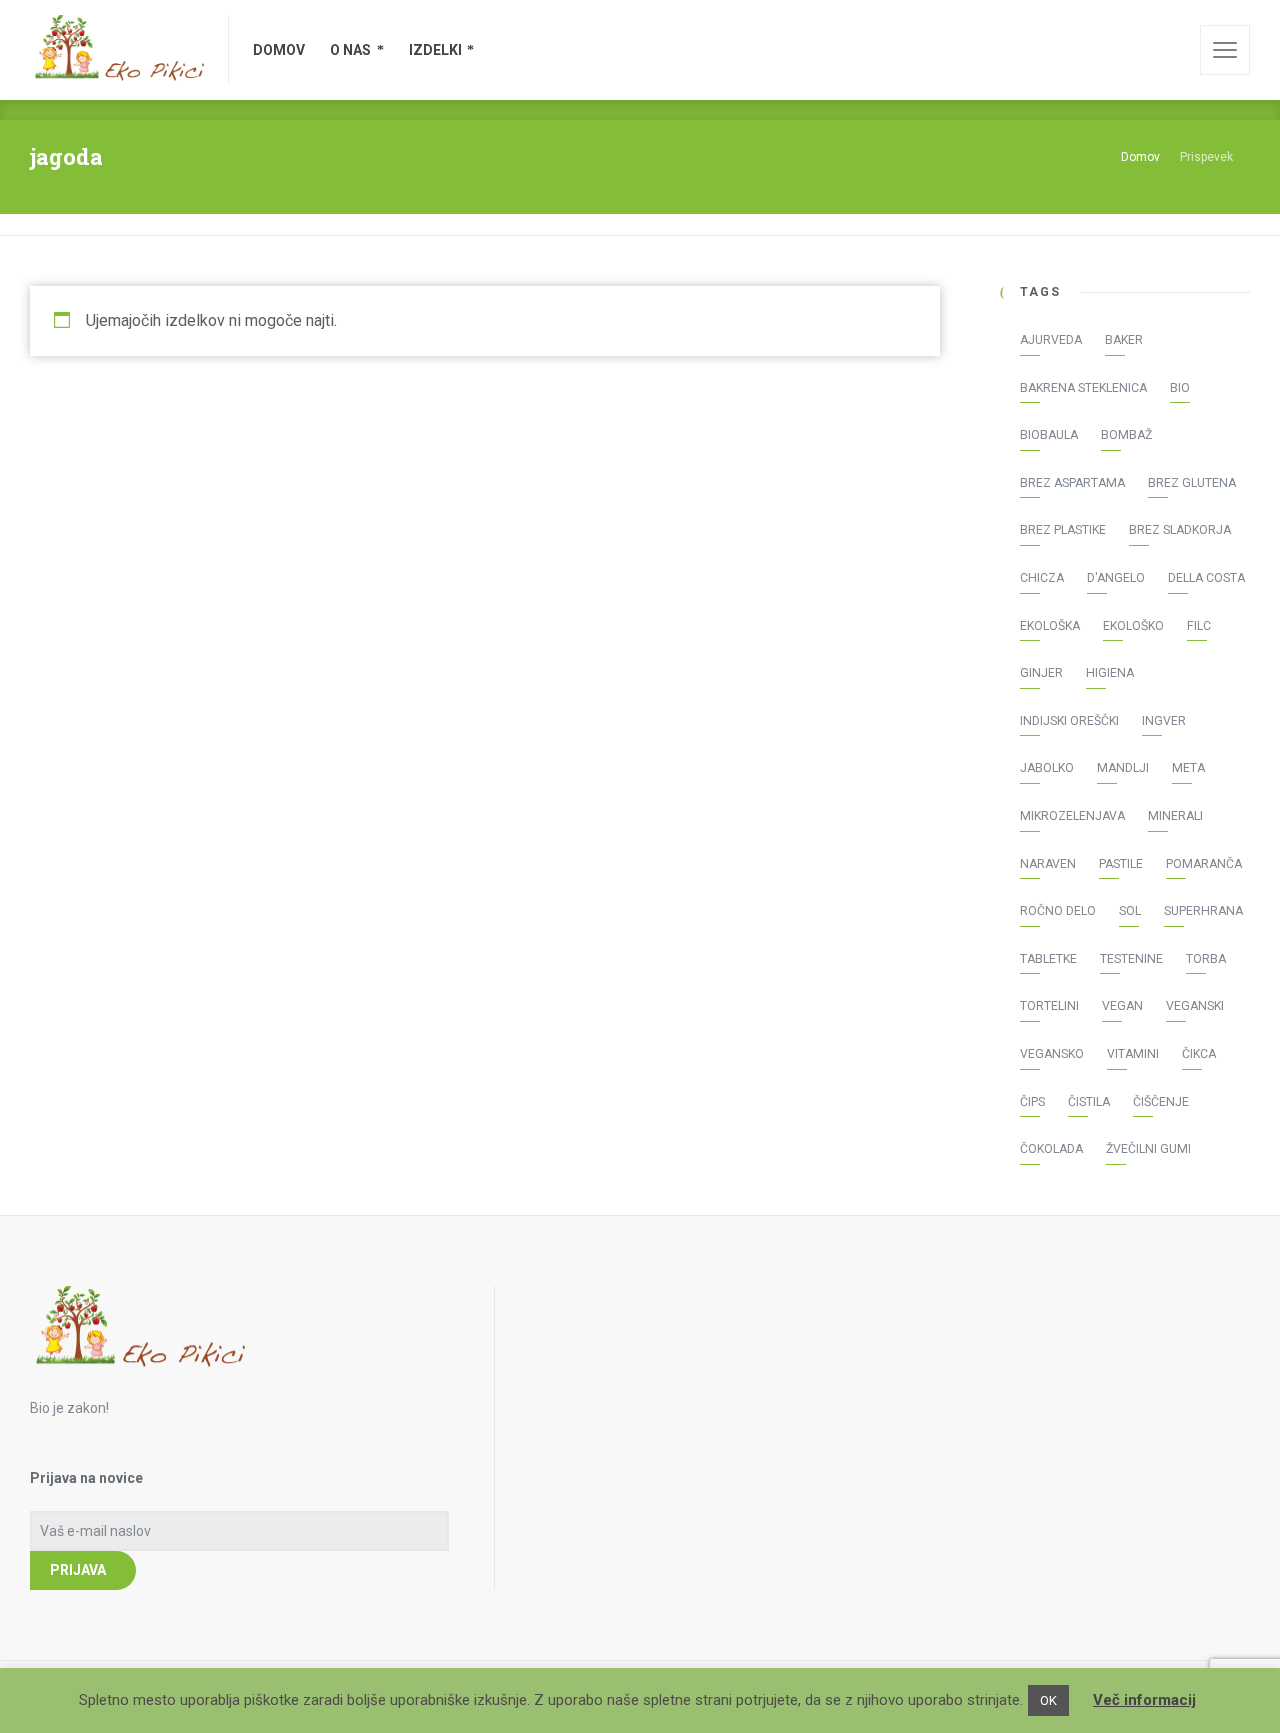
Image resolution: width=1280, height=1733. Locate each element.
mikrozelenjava (1072, 816)
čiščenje (1161, 1102)
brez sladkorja (1180, 530)
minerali (1175, 816)
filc (1199, 626)
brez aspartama (1072, 483)
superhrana (1203, 911)
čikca (1199, 1054)
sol (1130, 911)
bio (1180, 388)
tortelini (1049, 1006)
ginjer (1041, 673)
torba (1206, 959)
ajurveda (1051, 340)
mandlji (1123, 768)
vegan (1122, 1006)
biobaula (1049, 435)
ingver (1164, 721)
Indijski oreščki (1069, 721)
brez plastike (1063, 530)
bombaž (1126, 435)
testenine (1131, 959)
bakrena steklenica (1083, 388)
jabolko (1047, 768)
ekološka (1050, 626)
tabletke (1048, 959)
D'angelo (1116, 578)
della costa (1206, 578)
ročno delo (1058, 911)
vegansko (1052, 1054)
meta (1188, 768)
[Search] (1171, 50)
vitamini (1133, 1054)
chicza (1042, 578)
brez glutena (1192, 483)
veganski (1195, 1006)
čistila (1089, 1102)
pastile (1121, 864)
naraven (1048, 864)
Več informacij (1144, 1700)
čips (1032, 1102)
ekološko (1133, 626)
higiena (1110, 673)
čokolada (1051, 1149)
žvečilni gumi (1148, 1149)
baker (1124, 340)
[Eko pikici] (117, 50)
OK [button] (1048, 1700)
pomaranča (1204, 864)
